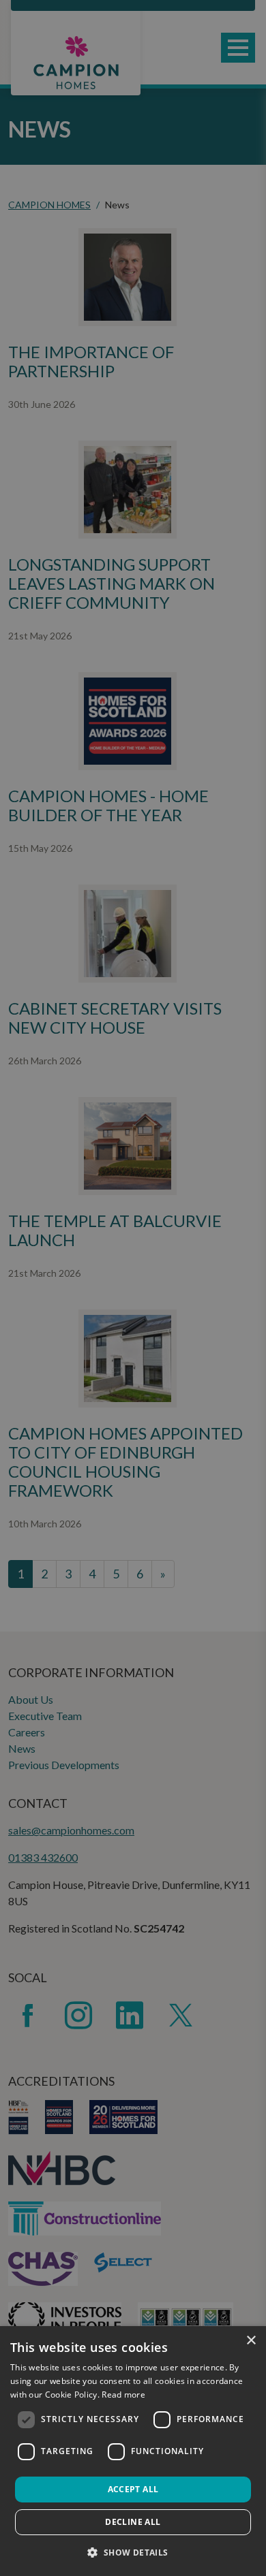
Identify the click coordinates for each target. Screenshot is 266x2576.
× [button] (251, 2341)
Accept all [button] (133, 2489)
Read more (123, 2395)
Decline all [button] (133, 2522)
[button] (133, 2552)
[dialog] (133, 2451)
